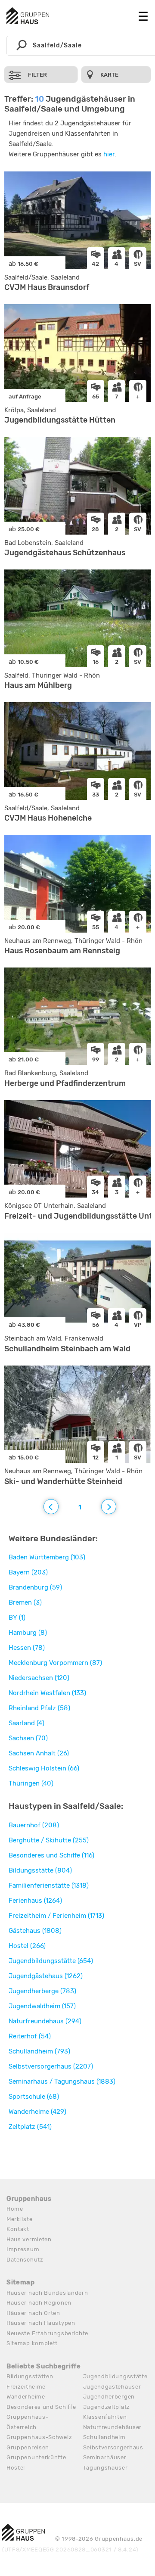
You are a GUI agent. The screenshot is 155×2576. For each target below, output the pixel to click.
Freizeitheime (26, 2387)
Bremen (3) (25, 1602)
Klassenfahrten (105, 2417)
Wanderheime (26, 2397)
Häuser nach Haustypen (41, 2323)
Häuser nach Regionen (39, 2303)
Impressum (23, 2249)
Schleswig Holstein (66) (44, 1768)
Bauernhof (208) (34, 1825)
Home (15, 2209)
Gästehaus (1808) (35, 1931)
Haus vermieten (29, 2239)
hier (109, 154)
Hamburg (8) (28, 1633)
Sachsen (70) (28, 1738)
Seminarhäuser (105, 2457)
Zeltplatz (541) (30, 2127)
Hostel (16, 2468)
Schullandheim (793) (39, 2051)
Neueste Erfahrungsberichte (47, 2333)
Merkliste (19, 2219)
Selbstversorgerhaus (113, 2447)
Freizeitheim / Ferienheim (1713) (56, 1916)
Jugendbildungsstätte (115, 2376)
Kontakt (18, 2229)
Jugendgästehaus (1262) (46, 1976)
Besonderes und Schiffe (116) (51, 1855)
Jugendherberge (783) (42, 1991)
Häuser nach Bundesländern (47, 2293)
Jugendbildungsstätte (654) (51, 1961)
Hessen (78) (27, 1648)
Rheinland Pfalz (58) (39, 1708)
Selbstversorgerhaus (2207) (51, 2066)
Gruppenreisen (28, 2447)
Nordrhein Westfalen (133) (47, 1693)
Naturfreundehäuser (113, 2427)
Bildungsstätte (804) (40, 1870)
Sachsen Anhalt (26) (39, 1753)
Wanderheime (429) (37, 2112)
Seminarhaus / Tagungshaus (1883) (62, 2081)
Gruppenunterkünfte (36, 2457)
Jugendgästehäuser (112, 2387)
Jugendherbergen (109, 2397)
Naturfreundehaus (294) (45, 2021)
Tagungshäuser (105, 2468)
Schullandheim (104, 2437)
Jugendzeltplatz (107, 2407)
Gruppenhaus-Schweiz (39, 2437)
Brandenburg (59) (35, 1587)
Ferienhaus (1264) (35, 1901)
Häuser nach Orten (33, 2313)
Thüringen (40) (31, 1783)
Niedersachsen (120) (39, 1678)
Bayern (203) (28, 1572)
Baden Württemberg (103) (47, 1557)
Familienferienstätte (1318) (49, 1885)
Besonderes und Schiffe (41, 2407)
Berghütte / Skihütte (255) (49, 1840)
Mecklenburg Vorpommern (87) (55, 1663)
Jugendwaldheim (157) (42, 2006)
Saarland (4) (26, 1723)
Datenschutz (25, 2260)
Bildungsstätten (30, 2376)
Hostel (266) (27, 1946)
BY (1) (17, 1618)
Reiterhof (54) (30, 2036)
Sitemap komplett (32, 2343)
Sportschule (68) (34, 2097)
